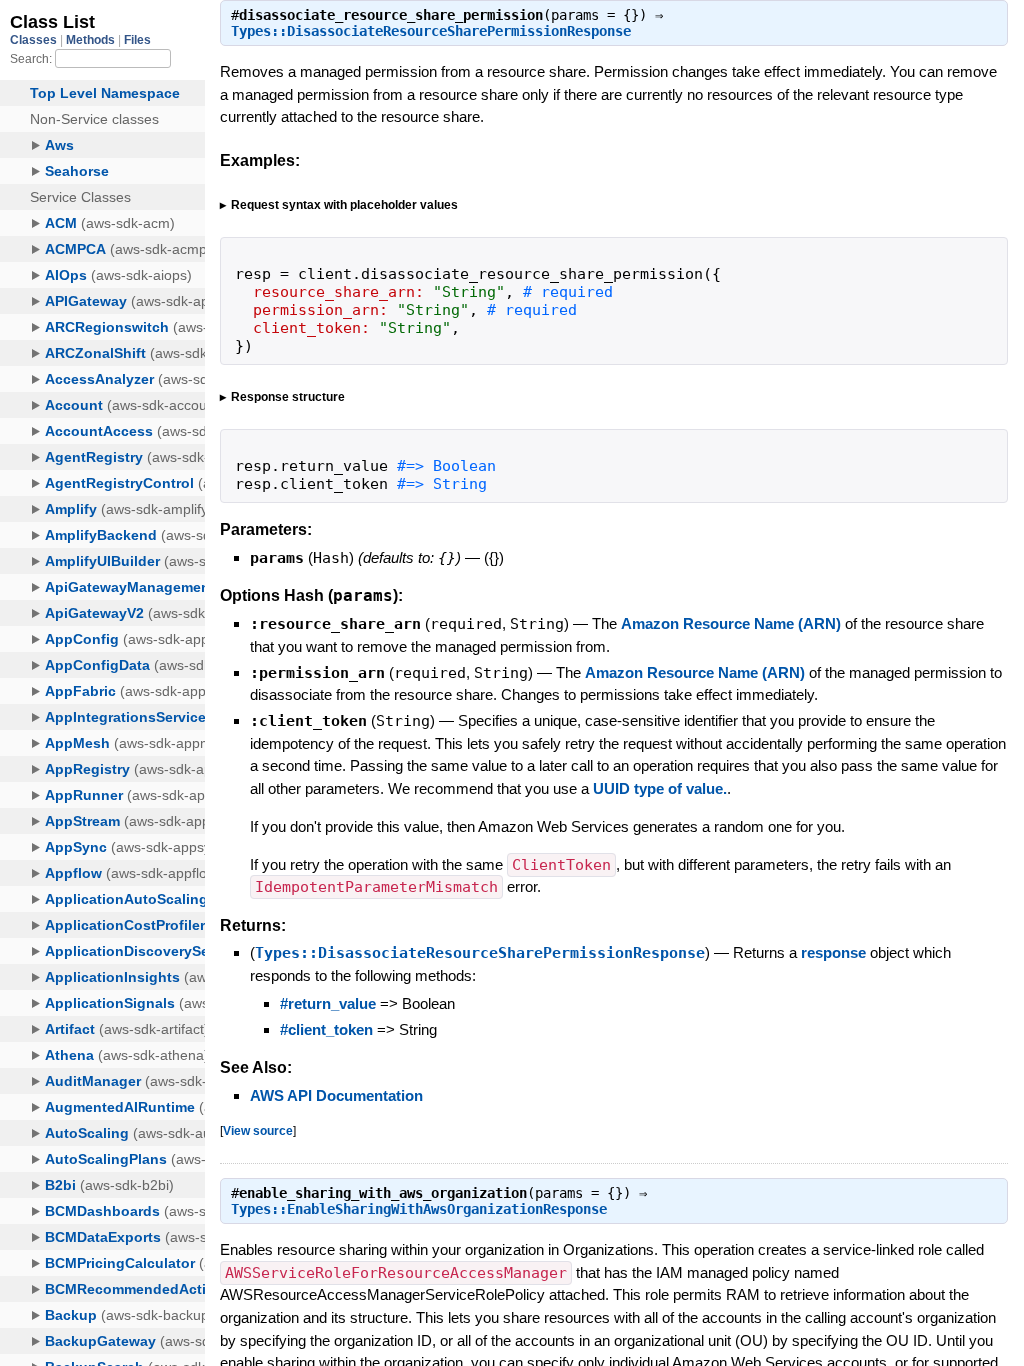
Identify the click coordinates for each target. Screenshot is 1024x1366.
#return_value (328, 1003)
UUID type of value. (660, 788)
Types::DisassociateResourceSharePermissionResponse (431, 31)
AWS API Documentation (336, 1095)
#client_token (326, 1029)
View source (258, 1130)
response (833, 952)
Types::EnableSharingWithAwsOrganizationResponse (419, 1209)
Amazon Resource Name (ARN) (731, 623)
